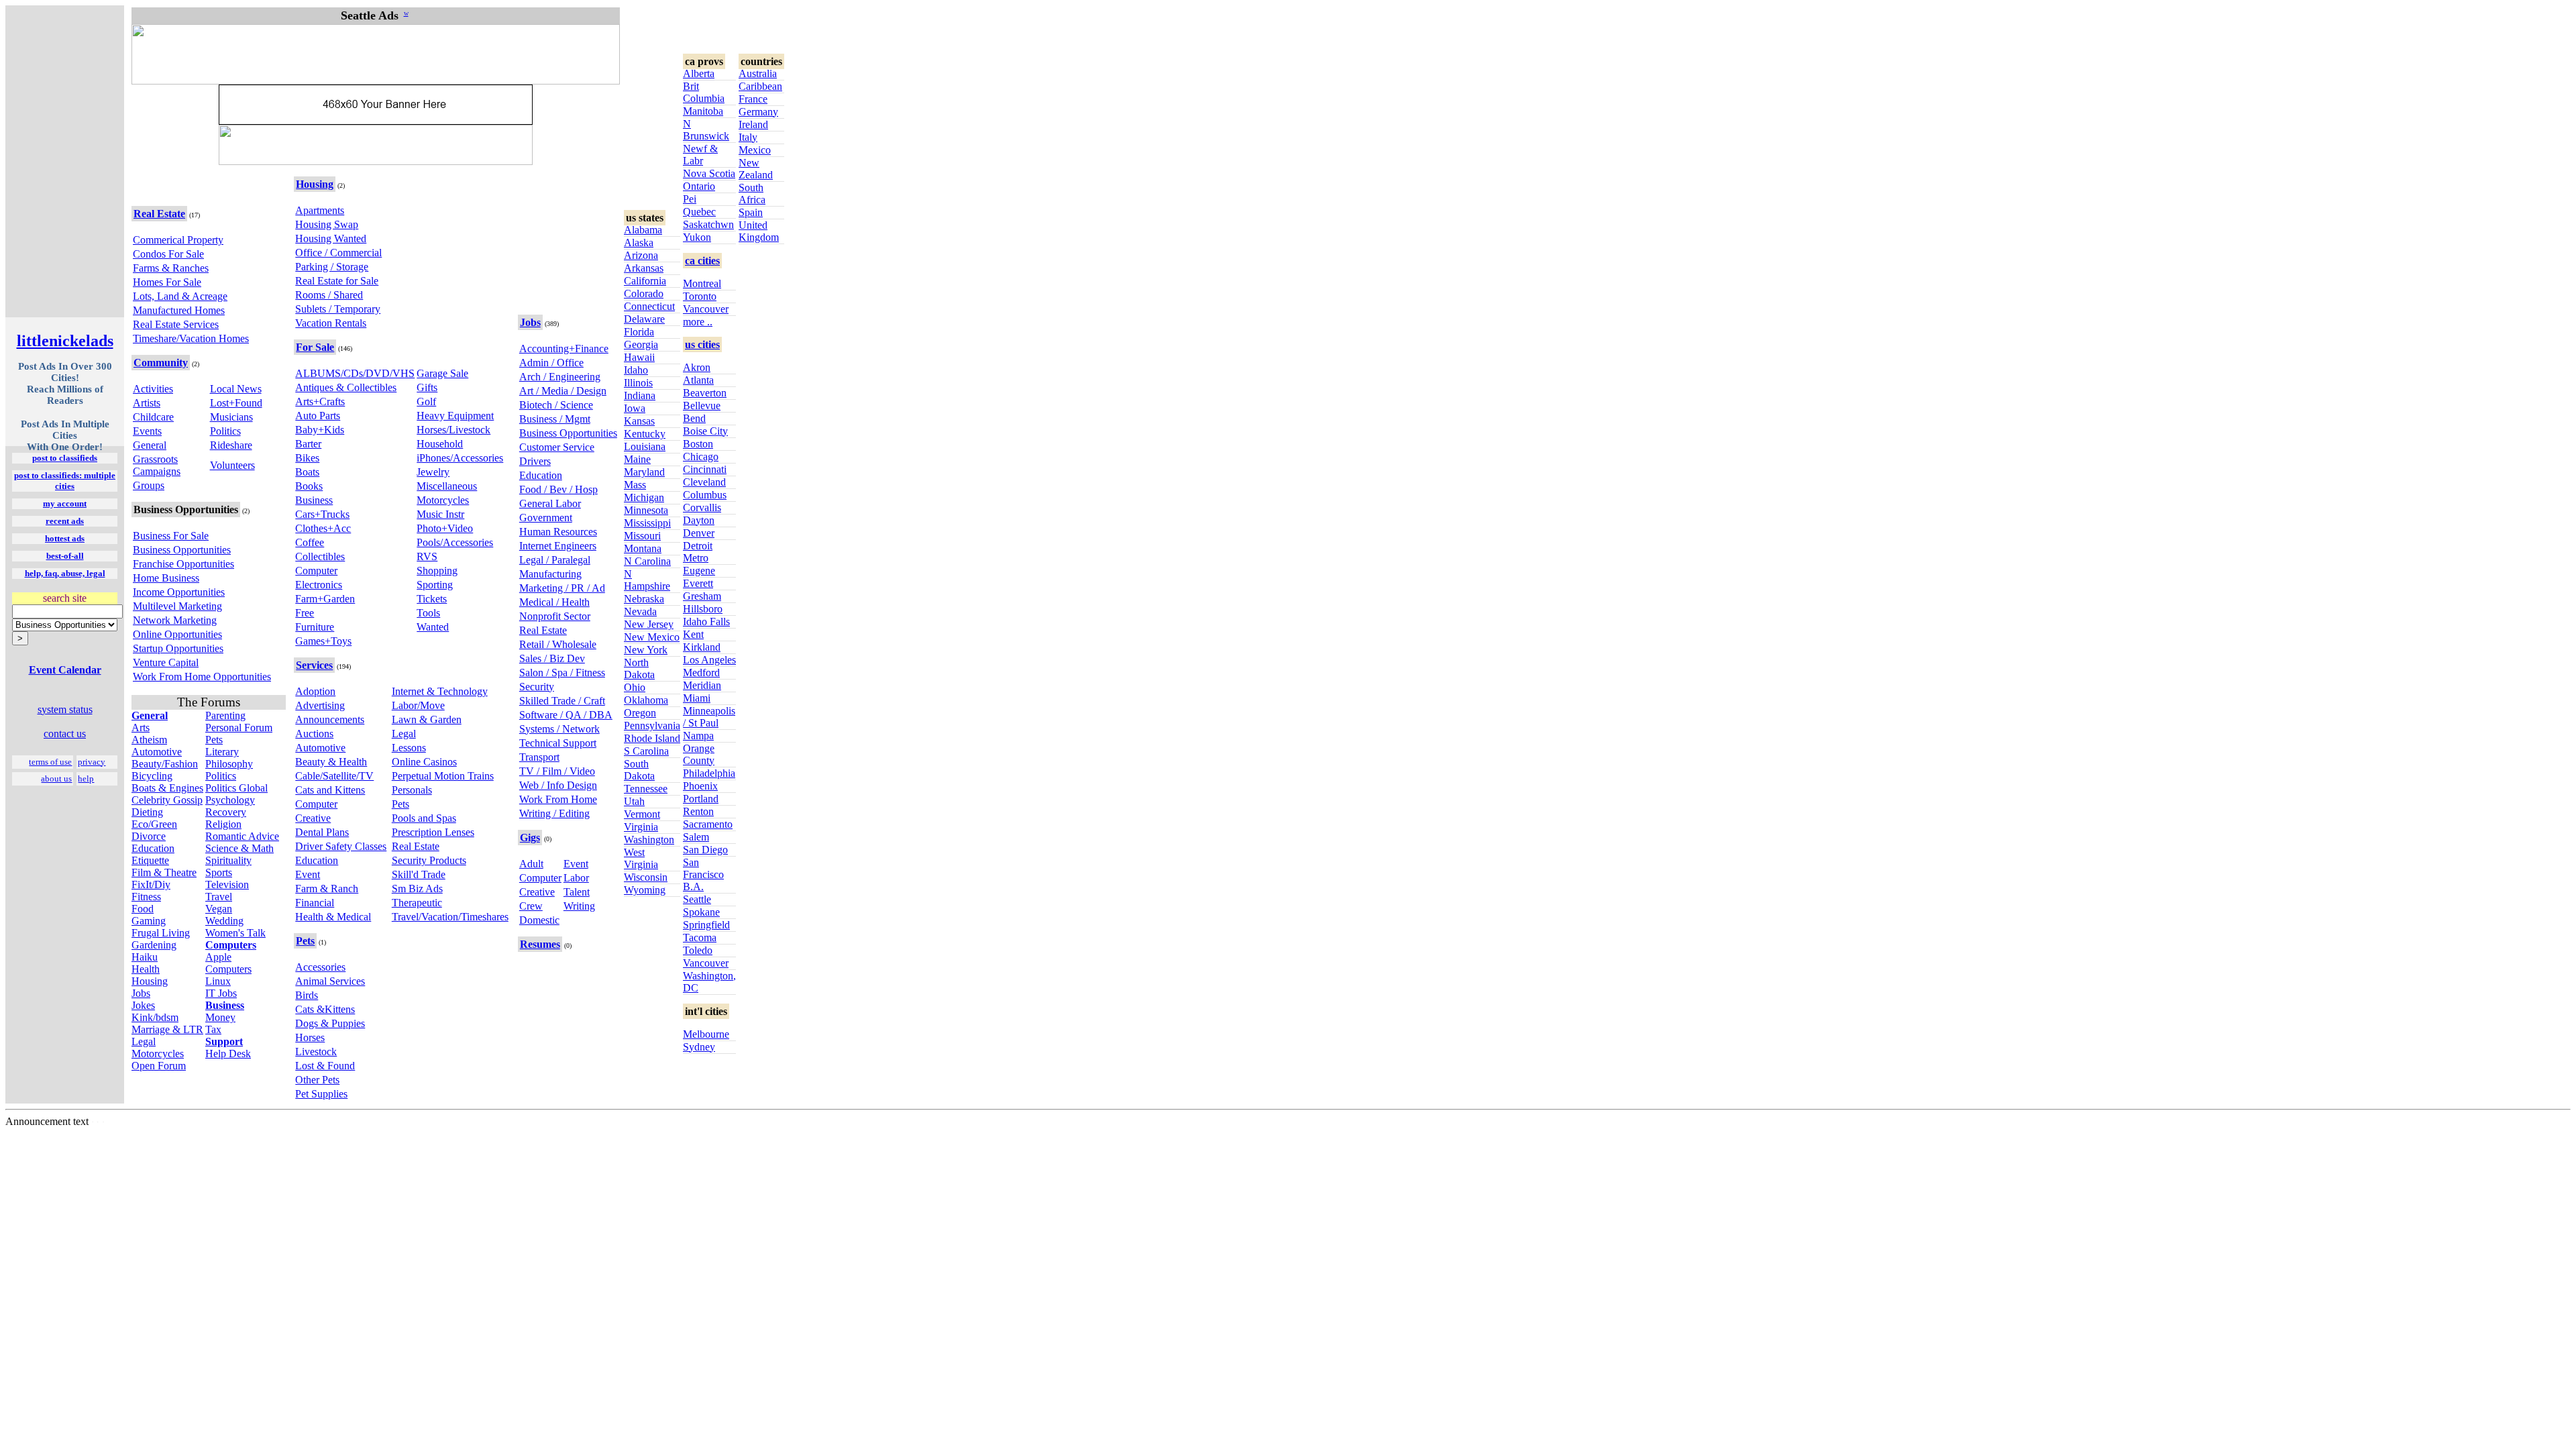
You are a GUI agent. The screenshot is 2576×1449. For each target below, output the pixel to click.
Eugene (699, 571)
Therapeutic (417, 903)
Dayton (699, 520)
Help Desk (228, 1054)
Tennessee (646, 789)
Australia (758, 73)
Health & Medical (333, 917)
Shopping (437, 571)
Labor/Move (418, 705)
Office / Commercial (338, 253)
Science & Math (239, 848)
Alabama (643, 230)
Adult (531, 864)
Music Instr (440, 514)
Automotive (157, 752)
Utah (634, 801)
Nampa (698, 736)
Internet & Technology (440, 691)
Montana (643, 548)
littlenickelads (65, 341)
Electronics (319, 585)
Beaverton (705, 393)
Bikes (307, 458)
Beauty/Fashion (165, 764)
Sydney (699, 1047)
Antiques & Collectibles (346, 387)
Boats (307, 472)
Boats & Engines (167, 788)
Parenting (225, 715)
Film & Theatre (164, 872)
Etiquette (150, 860)
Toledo (698, 950)
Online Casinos (424, 762)
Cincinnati (705, 469)
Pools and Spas (424, 818)
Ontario (699, 186)
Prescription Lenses (433, 832)
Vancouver (706, 309)
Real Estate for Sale (337, 281)
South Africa (752, 194)
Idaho (636, 370)
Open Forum (159, 1066)
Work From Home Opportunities (202, 677)
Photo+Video (445, 528)
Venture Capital (166, 662)
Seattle (697, 899)
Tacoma (700, 937)
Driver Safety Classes (341, 846)
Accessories (320, 967)
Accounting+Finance (564, 348)
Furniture (315, 627)
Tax (213, 1029)
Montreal (702, 283)
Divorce (149, 836)
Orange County (699, 754)
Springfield (706, 925)
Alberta (699, 73)
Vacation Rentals (331, 323)
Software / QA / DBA (566, 715)
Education (153, 848)
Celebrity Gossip (167, 800)
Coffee (310, 542)
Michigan (644, 497)
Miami (697, 698)
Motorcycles (158, 1054)
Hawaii (639, 357)
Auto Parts (318, 416)
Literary (222, 752)
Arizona (641, 255)
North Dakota (639, 668)
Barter (308, 444)
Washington (649, 840)
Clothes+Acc (323, 528)
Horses (310, 1037)
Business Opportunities (182, 550)
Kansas (639, 421)
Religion (223, 824)
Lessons (409, 748)
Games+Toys (323, 641)
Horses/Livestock (453, 430)
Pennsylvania (652, 726)
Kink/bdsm (155, 1017)
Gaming (149, 921)
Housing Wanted (331, 238)
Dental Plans (322, 832)
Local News (236, 389)
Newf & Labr (700, 155)
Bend (694, 418)
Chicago (701, 457)
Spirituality (228, 860)
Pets (214, 740)
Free (305, 613)
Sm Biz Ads (417, 889)
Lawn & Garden (427, 719)
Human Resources (558, 532)
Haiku (145, 957)
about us (56, 779)
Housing (150, 981)
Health (146, 969)
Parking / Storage (332, 267)
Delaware (644, 319)
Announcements (330, 719)
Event (308, 874)
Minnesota (646, 510)
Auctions (314, 734)
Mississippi (647, 523)
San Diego (705, 850)
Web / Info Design (558, 785)
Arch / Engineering (560, 377)
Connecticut (649, 306)
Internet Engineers (558, 546)
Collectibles (320, 556)
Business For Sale (171, 536)
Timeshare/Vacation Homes (191, 338)
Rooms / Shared (329, 295)
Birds (307, 995)
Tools (428, 613)
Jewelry (433, 472)
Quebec (699, 212)
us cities (702, 344)
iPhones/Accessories (460, 458)
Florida (639, 332)
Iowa (635, 408)
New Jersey (649, 624)
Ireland (753, 124)
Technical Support (558, 743)
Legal (144, 1041)
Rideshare (231, 445)
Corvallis (702, 507)
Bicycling (152, 776)
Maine (637, 459)
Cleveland (704, 482)
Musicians (231, 417)
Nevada (640, 611)
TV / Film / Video (557, 771)
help (86, 779)
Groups (149, 485)
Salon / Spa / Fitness (562, 673)
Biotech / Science (556, 405)
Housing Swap (327, 224)
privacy (92, 762)
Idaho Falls (706, 622)
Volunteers (232, 465)
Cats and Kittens (330, 790)
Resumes (540, 944)
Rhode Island (652, 738)
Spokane (701, 912)
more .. (698, 322)
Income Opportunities (179, 592)
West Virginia (641, 858)
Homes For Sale (167, 282)
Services (314, 665)
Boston (698, 444)
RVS (427, 556)
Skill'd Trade (419, 874)
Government (546, 518)
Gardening (154, 945)
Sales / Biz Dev (552, 658)
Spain (751, 212)
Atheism (149, 740)
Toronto (700, 296)
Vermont (642, 814)
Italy (748, 137)
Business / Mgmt (555, 419)
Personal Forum (239, 728)
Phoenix (700, 786)
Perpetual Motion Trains (443, 776)
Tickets (432, 599)
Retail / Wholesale (558, 644)
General (150, 445)
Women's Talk (235, 933)
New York (646, 650)
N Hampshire (647, 580)
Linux (218, 981)
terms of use (50, 762)
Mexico (755, 150)
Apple (218, 957)
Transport (539, 757)
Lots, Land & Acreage (180, 296)
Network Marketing (175, 620)
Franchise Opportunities (183, 564)
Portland (701, 799)
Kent (693, 634)
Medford (701, 673)
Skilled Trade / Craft (562, 701)
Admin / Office (551, 363)
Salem (696, 837)
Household (440, 444)
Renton (698, 811)
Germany (758, 112)
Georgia (641, 344)
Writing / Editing (554, 813)
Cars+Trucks (322, 514)
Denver (699, 533)
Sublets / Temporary (338, 309)
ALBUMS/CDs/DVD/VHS (355, 373)
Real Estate (159, 214)
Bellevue (702, 406)
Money (220, 1017)
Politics (225, 431)
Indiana (640, 395)
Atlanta (698, 380)
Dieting (147, 812)
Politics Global (236, 788)
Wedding (224, 921)
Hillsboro (703, 609)
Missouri (642, 536)
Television (227, 884)
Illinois (638, 383)
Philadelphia (709, 773)
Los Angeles (709, 660)
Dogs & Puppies (330, 1023)
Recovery (226, 812)
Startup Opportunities (178, 648)
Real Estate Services (176, 324)
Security (537, 687)
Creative (313, 818)
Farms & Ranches (171, 268)
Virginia (641, 827)
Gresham (702, 596)
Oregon (640, 713)
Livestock (316, 1052)
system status (65, 709)
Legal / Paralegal (555, 560)
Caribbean (760, 86)
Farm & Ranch (327, 889)
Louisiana (645, 446)
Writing (579, 906)
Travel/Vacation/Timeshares (450, 917)
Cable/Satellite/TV (334, 776)
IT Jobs (221, 993)
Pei (690, 199)
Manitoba (703, 111)
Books (309, 486)
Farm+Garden (325, 599)
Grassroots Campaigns (157, 465)
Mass (635, 485)
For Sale (315, 347)
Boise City (705, 431)
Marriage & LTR (167, 1029)
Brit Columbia (704, 92)
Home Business (166, 578)
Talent (577, 892)
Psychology (230, 800)
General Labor (550, 503)
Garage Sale (442, 373)
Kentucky (645, 434)
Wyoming (645, 890)
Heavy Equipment (455, 416)
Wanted (433, 627)
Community (161, 363)
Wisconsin (646, 877)
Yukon (697, 237)
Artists (147, 403)
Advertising (320, 705)
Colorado (644, 293)
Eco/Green (154, 824)
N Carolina (647, 561)
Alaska (639, 243)
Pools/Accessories (455, 542)
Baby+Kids (320, 430)
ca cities (702, 261)
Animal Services (330, 981)
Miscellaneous (447, 486)
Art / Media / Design (563, 391)
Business (314, 500)
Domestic (539, 920)
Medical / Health (554, 602)
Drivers (535, 461)
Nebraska (644, 599)
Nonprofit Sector (555, 616)
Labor (576, 878)
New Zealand (756, 169)
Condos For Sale (168, 254)
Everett (698, 583)
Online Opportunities (177, 634)
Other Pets (317, 1080)
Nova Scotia (709, 173)
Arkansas (644, 268)
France (753, 99)
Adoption (315, 691)
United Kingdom (759, 231)
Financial (315, 903)
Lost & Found (325, 1066)
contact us (65, 734)
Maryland (644, 472)
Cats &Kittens (325, 1009)
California (645, 281)
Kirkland (702, 647)
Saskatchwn (708, 224)
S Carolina (646, 751)
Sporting (435, 585)
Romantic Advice (242, 836)
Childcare (153, 417)
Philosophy (229, 764)
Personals (412, 790)
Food (143, 909)
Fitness (146, 897)
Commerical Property (178, 240)
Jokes (143, 1005)
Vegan (219, 909)
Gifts (427, 387)
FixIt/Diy (151, 884)
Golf (426, 401)
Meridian (702, 685)
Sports (219, 872)
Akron (697, 367)
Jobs (141, 993)
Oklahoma (646, 700)
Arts (141, 728)
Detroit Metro (698, 552)
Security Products (429, 860)
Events (147, 431)
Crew (531, 906)
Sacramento (708, 824)
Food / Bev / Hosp (558, 489)
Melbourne (706, 1034)
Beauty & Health (331, 762)
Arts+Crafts (320, 401)
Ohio (635, 687)
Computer (316, 571)
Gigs (530, 838)
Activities (153, 389)
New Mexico (652, 637)
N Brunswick (706, 130)
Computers (228, 969)
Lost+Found (236, 403)
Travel (219, 897)
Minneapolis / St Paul (709, 717)
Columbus (705, 495)
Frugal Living (161, 933)
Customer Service (557, 447)
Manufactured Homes (179, 310)
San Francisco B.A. (703, 874)
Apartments (320, 210)
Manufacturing (550, 574)
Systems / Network (559, 729)
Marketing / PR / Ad (562, 588)
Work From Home (558, 799)
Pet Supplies (321, 1094)
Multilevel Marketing (177, 606)
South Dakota (639, 770)
